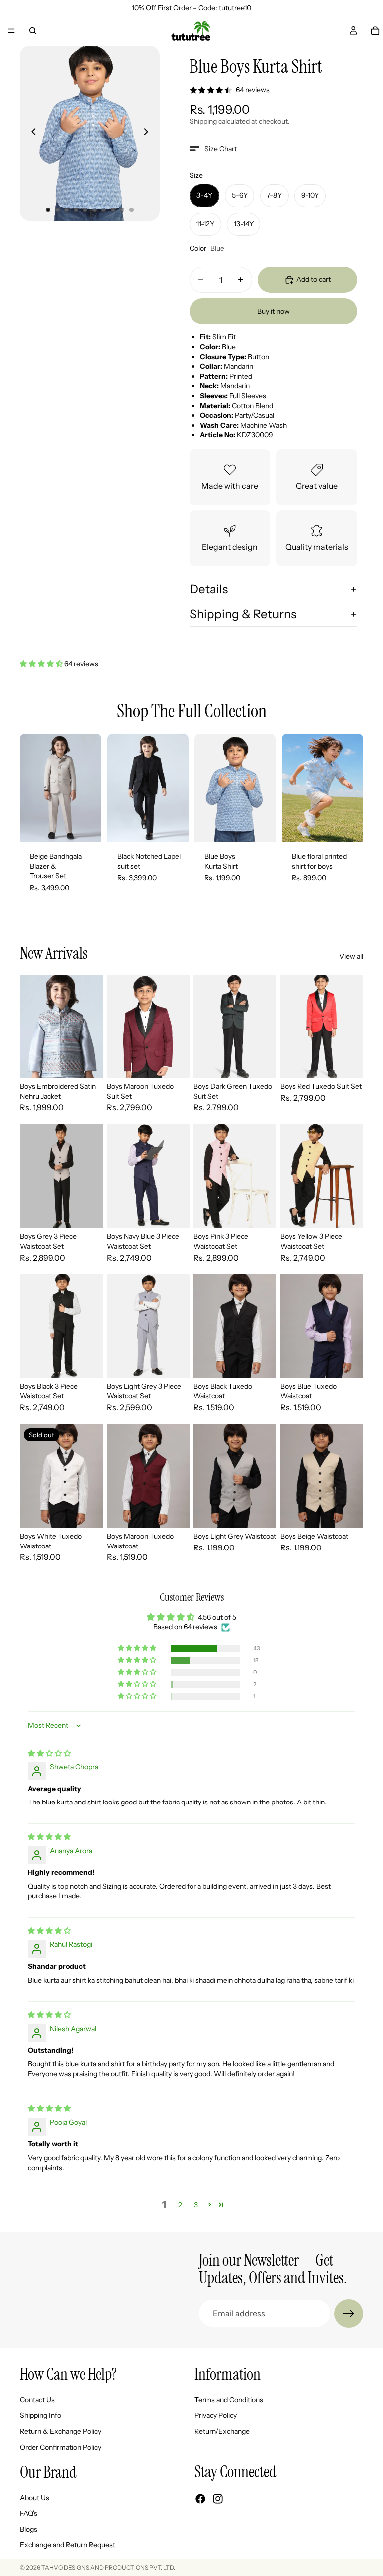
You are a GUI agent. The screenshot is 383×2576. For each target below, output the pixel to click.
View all (351, 956)
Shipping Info (41, 2415)
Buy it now (274, 311)
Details (209, 589)
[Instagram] (218, 2499)
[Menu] (11, 31)
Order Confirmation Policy (61, 2447)
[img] (49, 1753)
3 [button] (196, 2205)
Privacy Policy (216, 2415)
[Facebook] (200, 2499)
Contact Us (37, 2399)
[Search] (33, 31)
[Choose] (86, 826)
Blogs (29, 2529)
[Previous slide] (31, 133)
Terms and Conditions (229, 2399)
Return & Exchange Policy (61, 2431)
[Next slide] (149, 133)
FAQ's (29, 2513)
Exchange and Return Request (68, 2545)
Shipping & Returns (243, 614)
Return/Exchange (222, 2431)
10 (132, 210)
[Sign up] (349, 2314)
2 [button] (180, 2205)
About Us (35, 2497)
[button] (213, 149)
